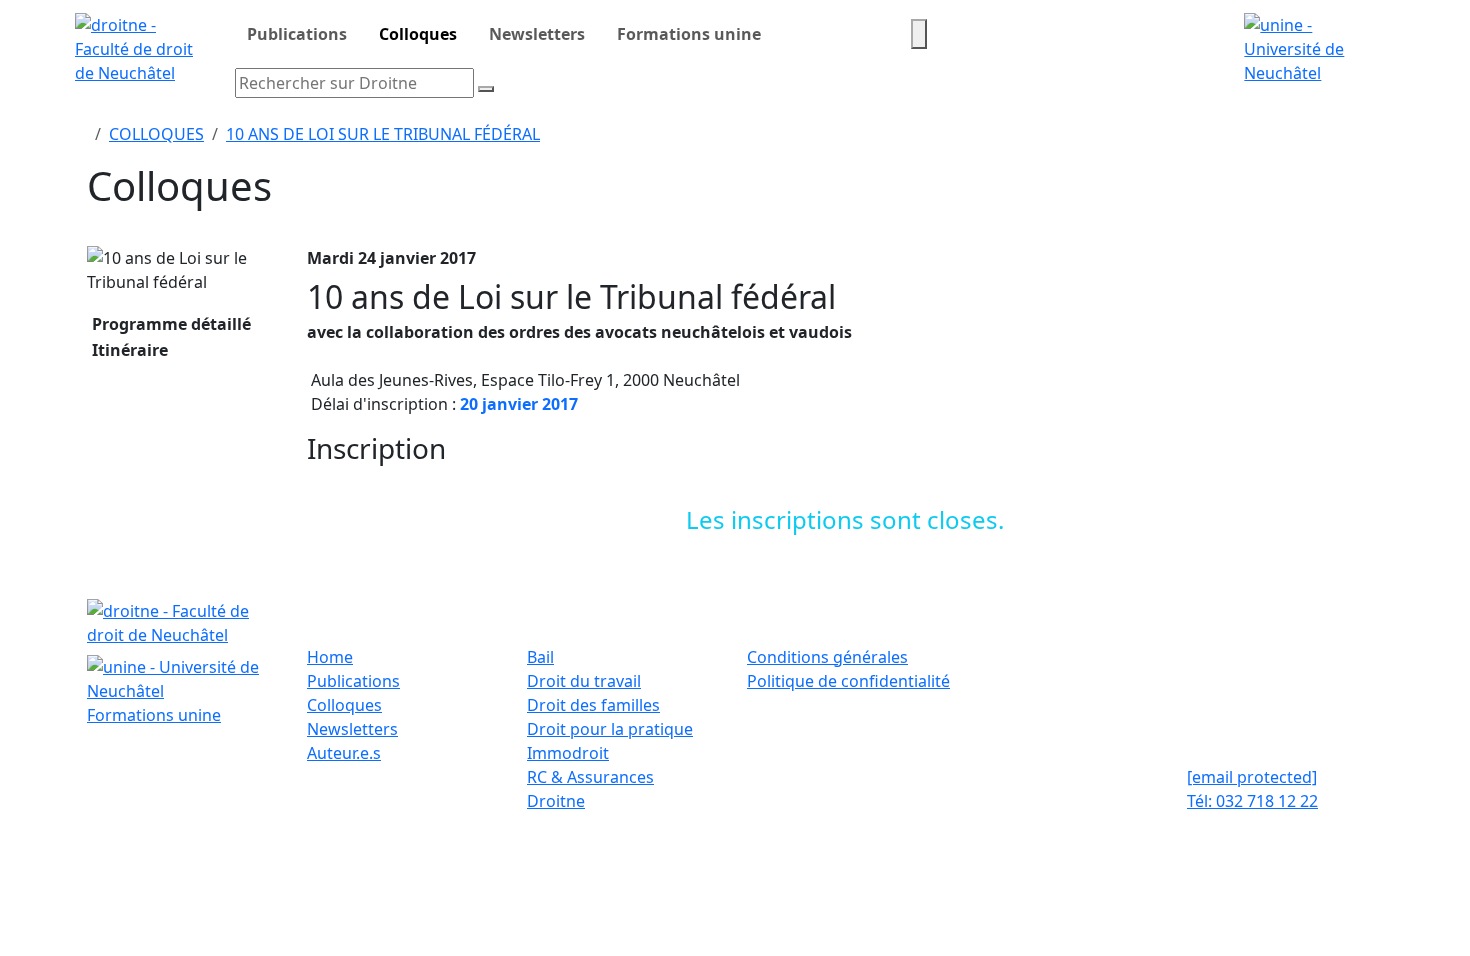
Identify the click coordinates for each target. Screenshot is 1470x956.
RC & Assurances (590, 777)
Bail (540, 657)
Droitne (556, 801)
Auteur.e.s (344, 753)
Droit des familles (593, 705)
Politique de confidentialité (848, 681)
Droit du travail (584, 681)
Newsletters (537, 34)
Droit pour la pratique (610, 729)
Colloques (418, 34)
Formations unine (689, 34)
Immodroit (568, 753)
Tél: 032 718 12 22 (1252, 801)
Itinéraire (128, 350)
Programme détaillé (169, 324)
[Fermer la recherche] (486, 89)
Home (330, 657)
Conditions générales (827, 657)
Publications (297, 34)
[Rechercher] (919, 34)
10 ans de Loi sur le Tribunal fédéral (383, 134)
